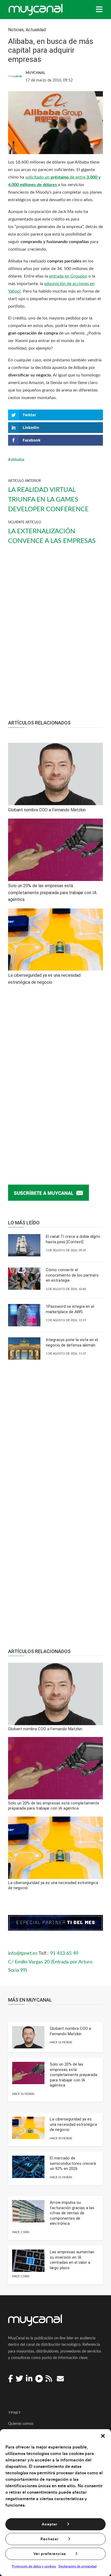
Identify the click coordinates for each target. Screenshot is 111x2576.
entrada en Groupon (68, 276)
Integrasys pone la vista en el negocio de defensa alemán (72, 1342)
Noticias (16, 30)
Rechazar (49, 2539)
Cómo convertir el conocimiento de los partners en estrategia (72, 1275)
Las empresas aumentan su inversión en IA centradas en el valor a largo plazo (72, 2260)
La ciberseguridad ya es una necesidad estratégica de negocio (73, 2124)
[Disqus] (55, 1079)
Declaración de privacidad (77, 2566)
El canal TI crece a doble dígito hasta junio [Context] (73, 1239)
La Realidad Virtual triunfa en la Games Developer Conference (48, 500)
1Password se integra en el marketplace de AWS (70, 1309)
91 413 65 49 (64, 1953)
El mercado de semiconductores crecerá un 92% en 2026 (73, 2163)
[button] (103, 2436)
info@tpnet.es (23, 1953)
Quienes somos (21, 2424)
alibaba (18, 460)
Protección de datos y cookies (34, 2566)
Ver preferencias (50, 2554)
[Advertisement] (55, 637)
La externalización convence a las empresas (52, 536)
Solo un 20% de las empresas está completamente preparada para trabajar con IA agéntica (74, 2075)
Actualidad (36, 30)
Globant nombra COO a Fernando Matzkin (70, 2031)
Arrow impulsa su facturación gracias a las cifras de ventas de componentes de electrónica (72, 2213)
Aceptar (50, 2524)
